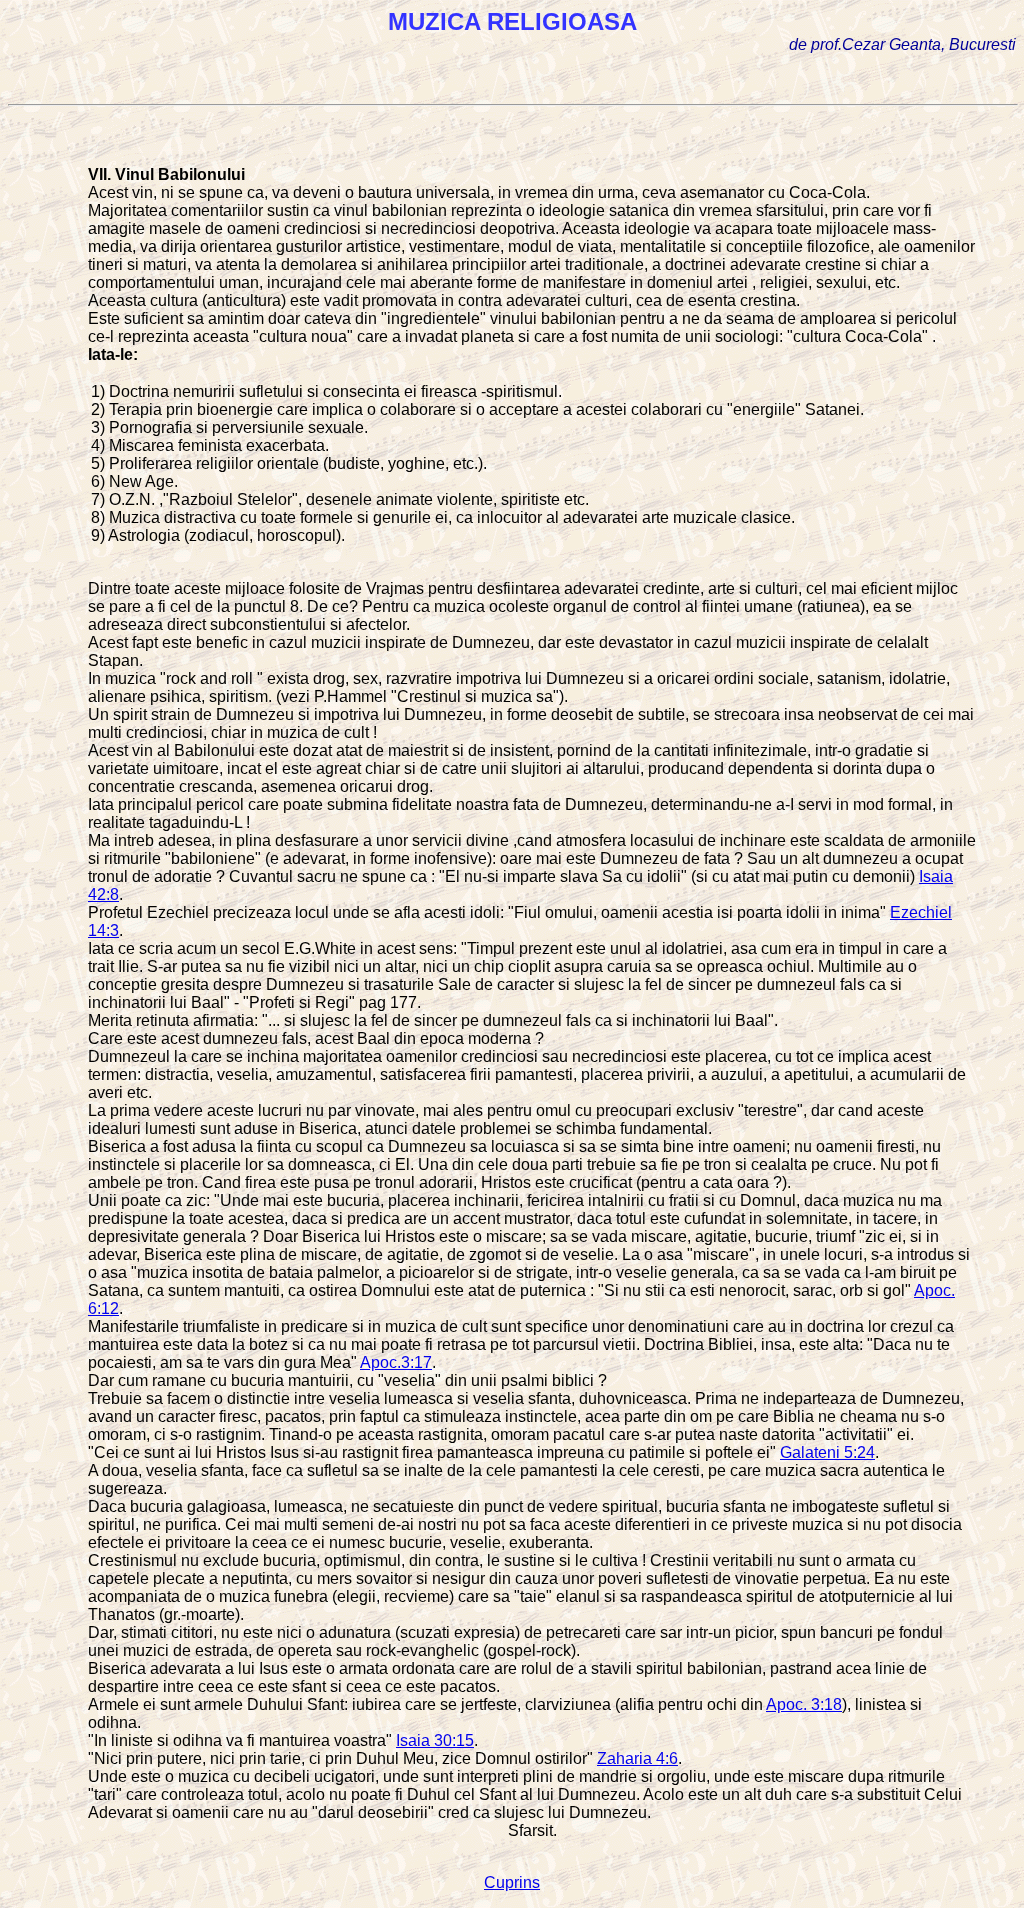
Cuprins (512, 1882)
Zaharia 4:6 (637, 1758)
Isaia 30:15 (435, 1740)
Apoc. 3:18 (804, 1704)
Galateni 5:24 (827, 1452)
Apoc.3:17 (396, 1362)
